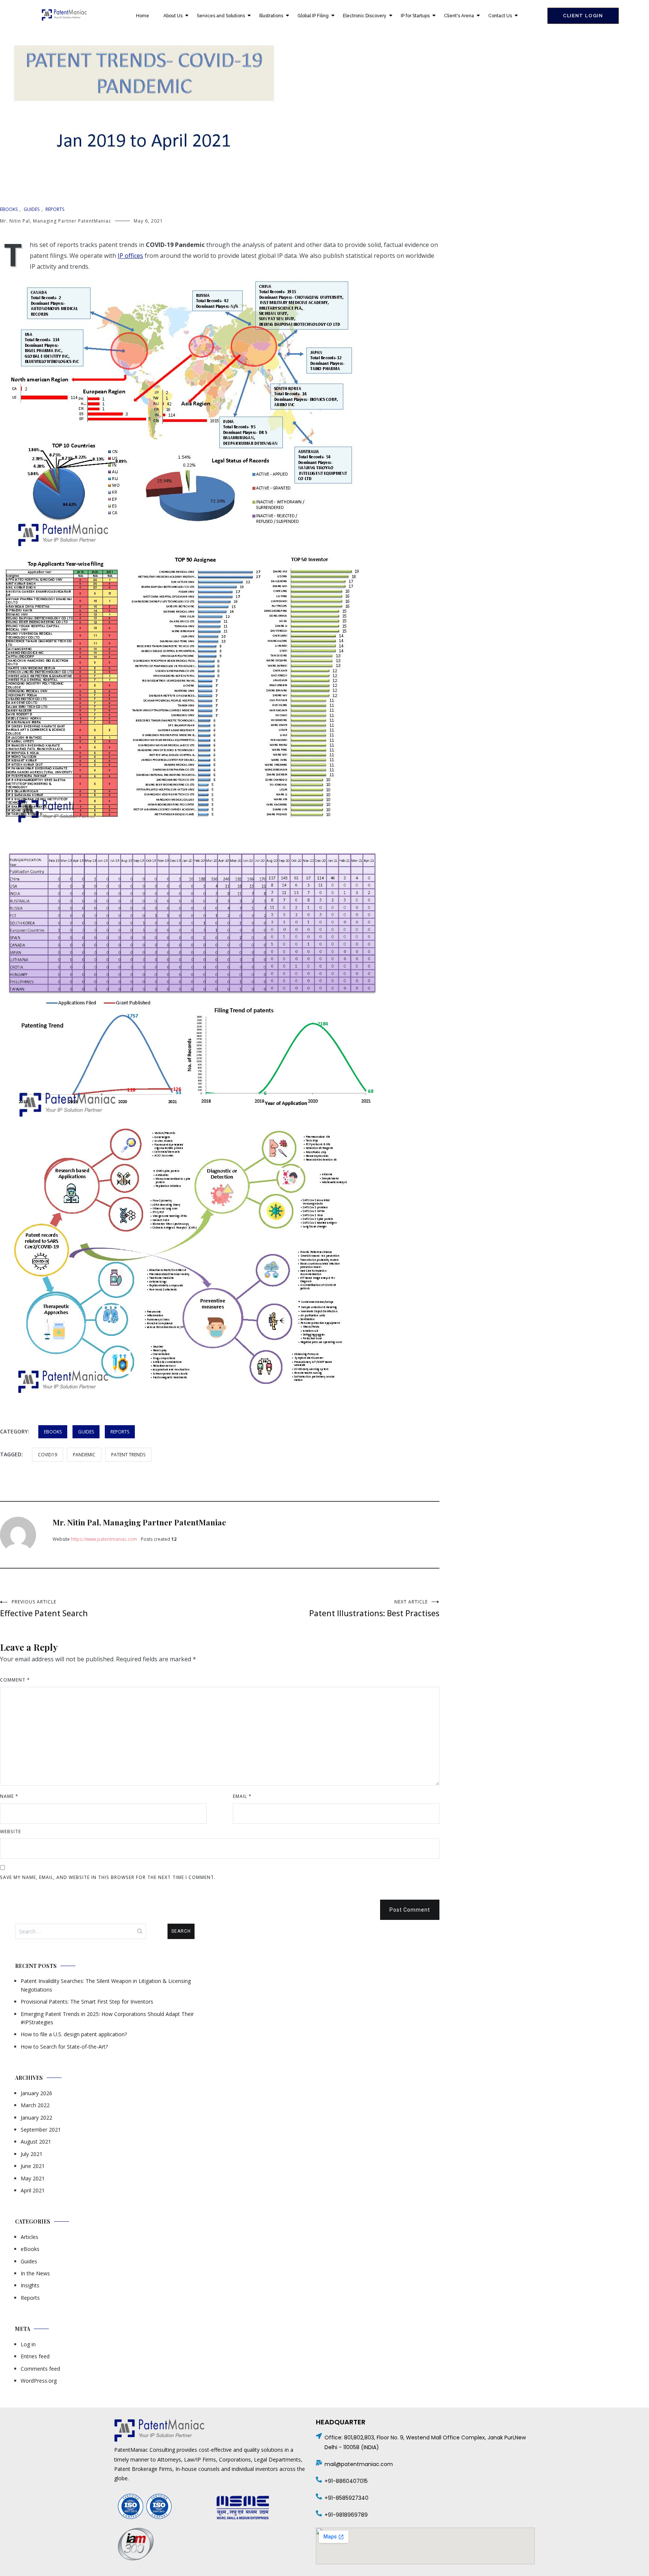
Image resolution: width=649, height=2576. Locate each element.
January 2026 (36, 2093)
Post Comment (410, 1910)
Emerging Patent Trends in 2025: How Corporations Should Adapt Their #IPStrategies (107, 2018)
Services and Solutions (221, 16)
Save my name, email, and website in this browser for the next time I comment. (108, 1877)
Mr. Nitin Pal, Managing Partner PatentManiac (56, 221)
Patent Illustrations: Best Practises (374, 1609)
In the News (35, 2273)
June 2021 (33, 2166)
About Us (173, 16)
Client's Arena (459, 16)
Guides (32, 209)
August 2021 (36, 2142)
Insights (30, 2285)
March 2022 (35, 2105)
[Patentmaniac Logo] (64, 15)
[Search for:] (81, 1931)
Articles (29, 2237)
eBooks (9, 209)
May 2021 (33, 2178)
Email (242, 1796)
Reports (55, 209)
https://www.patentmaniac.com (104, 1539)
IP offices (130, 256)
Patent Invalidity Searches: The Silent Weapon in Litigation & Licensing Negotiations (106, 1985)
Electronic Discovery (365, 16)
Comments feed (40, 2369)
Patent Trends (128, 1455)
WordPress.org (39, 2381)
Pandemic (84, 1455)
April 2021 (33, 2190)
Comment (15, 1680)
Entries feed (35, 2356)
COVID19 (48, 1455)
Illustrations (271, 16)
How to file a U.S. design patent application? (74, 2034)
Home (143, 16)
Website (11, 1832)
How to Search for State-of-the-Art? (64, 2047)
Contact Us (500, 16)
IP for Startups (415, 16)
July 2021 (32, 2154)
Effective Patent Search (44, 1609)
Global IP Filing (313, 16)
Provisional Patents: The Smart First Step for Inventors (87, 2002)
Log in (28, 2344)
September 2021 (41, 2130)
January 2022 (36, 2118)
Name (9, 1796)
